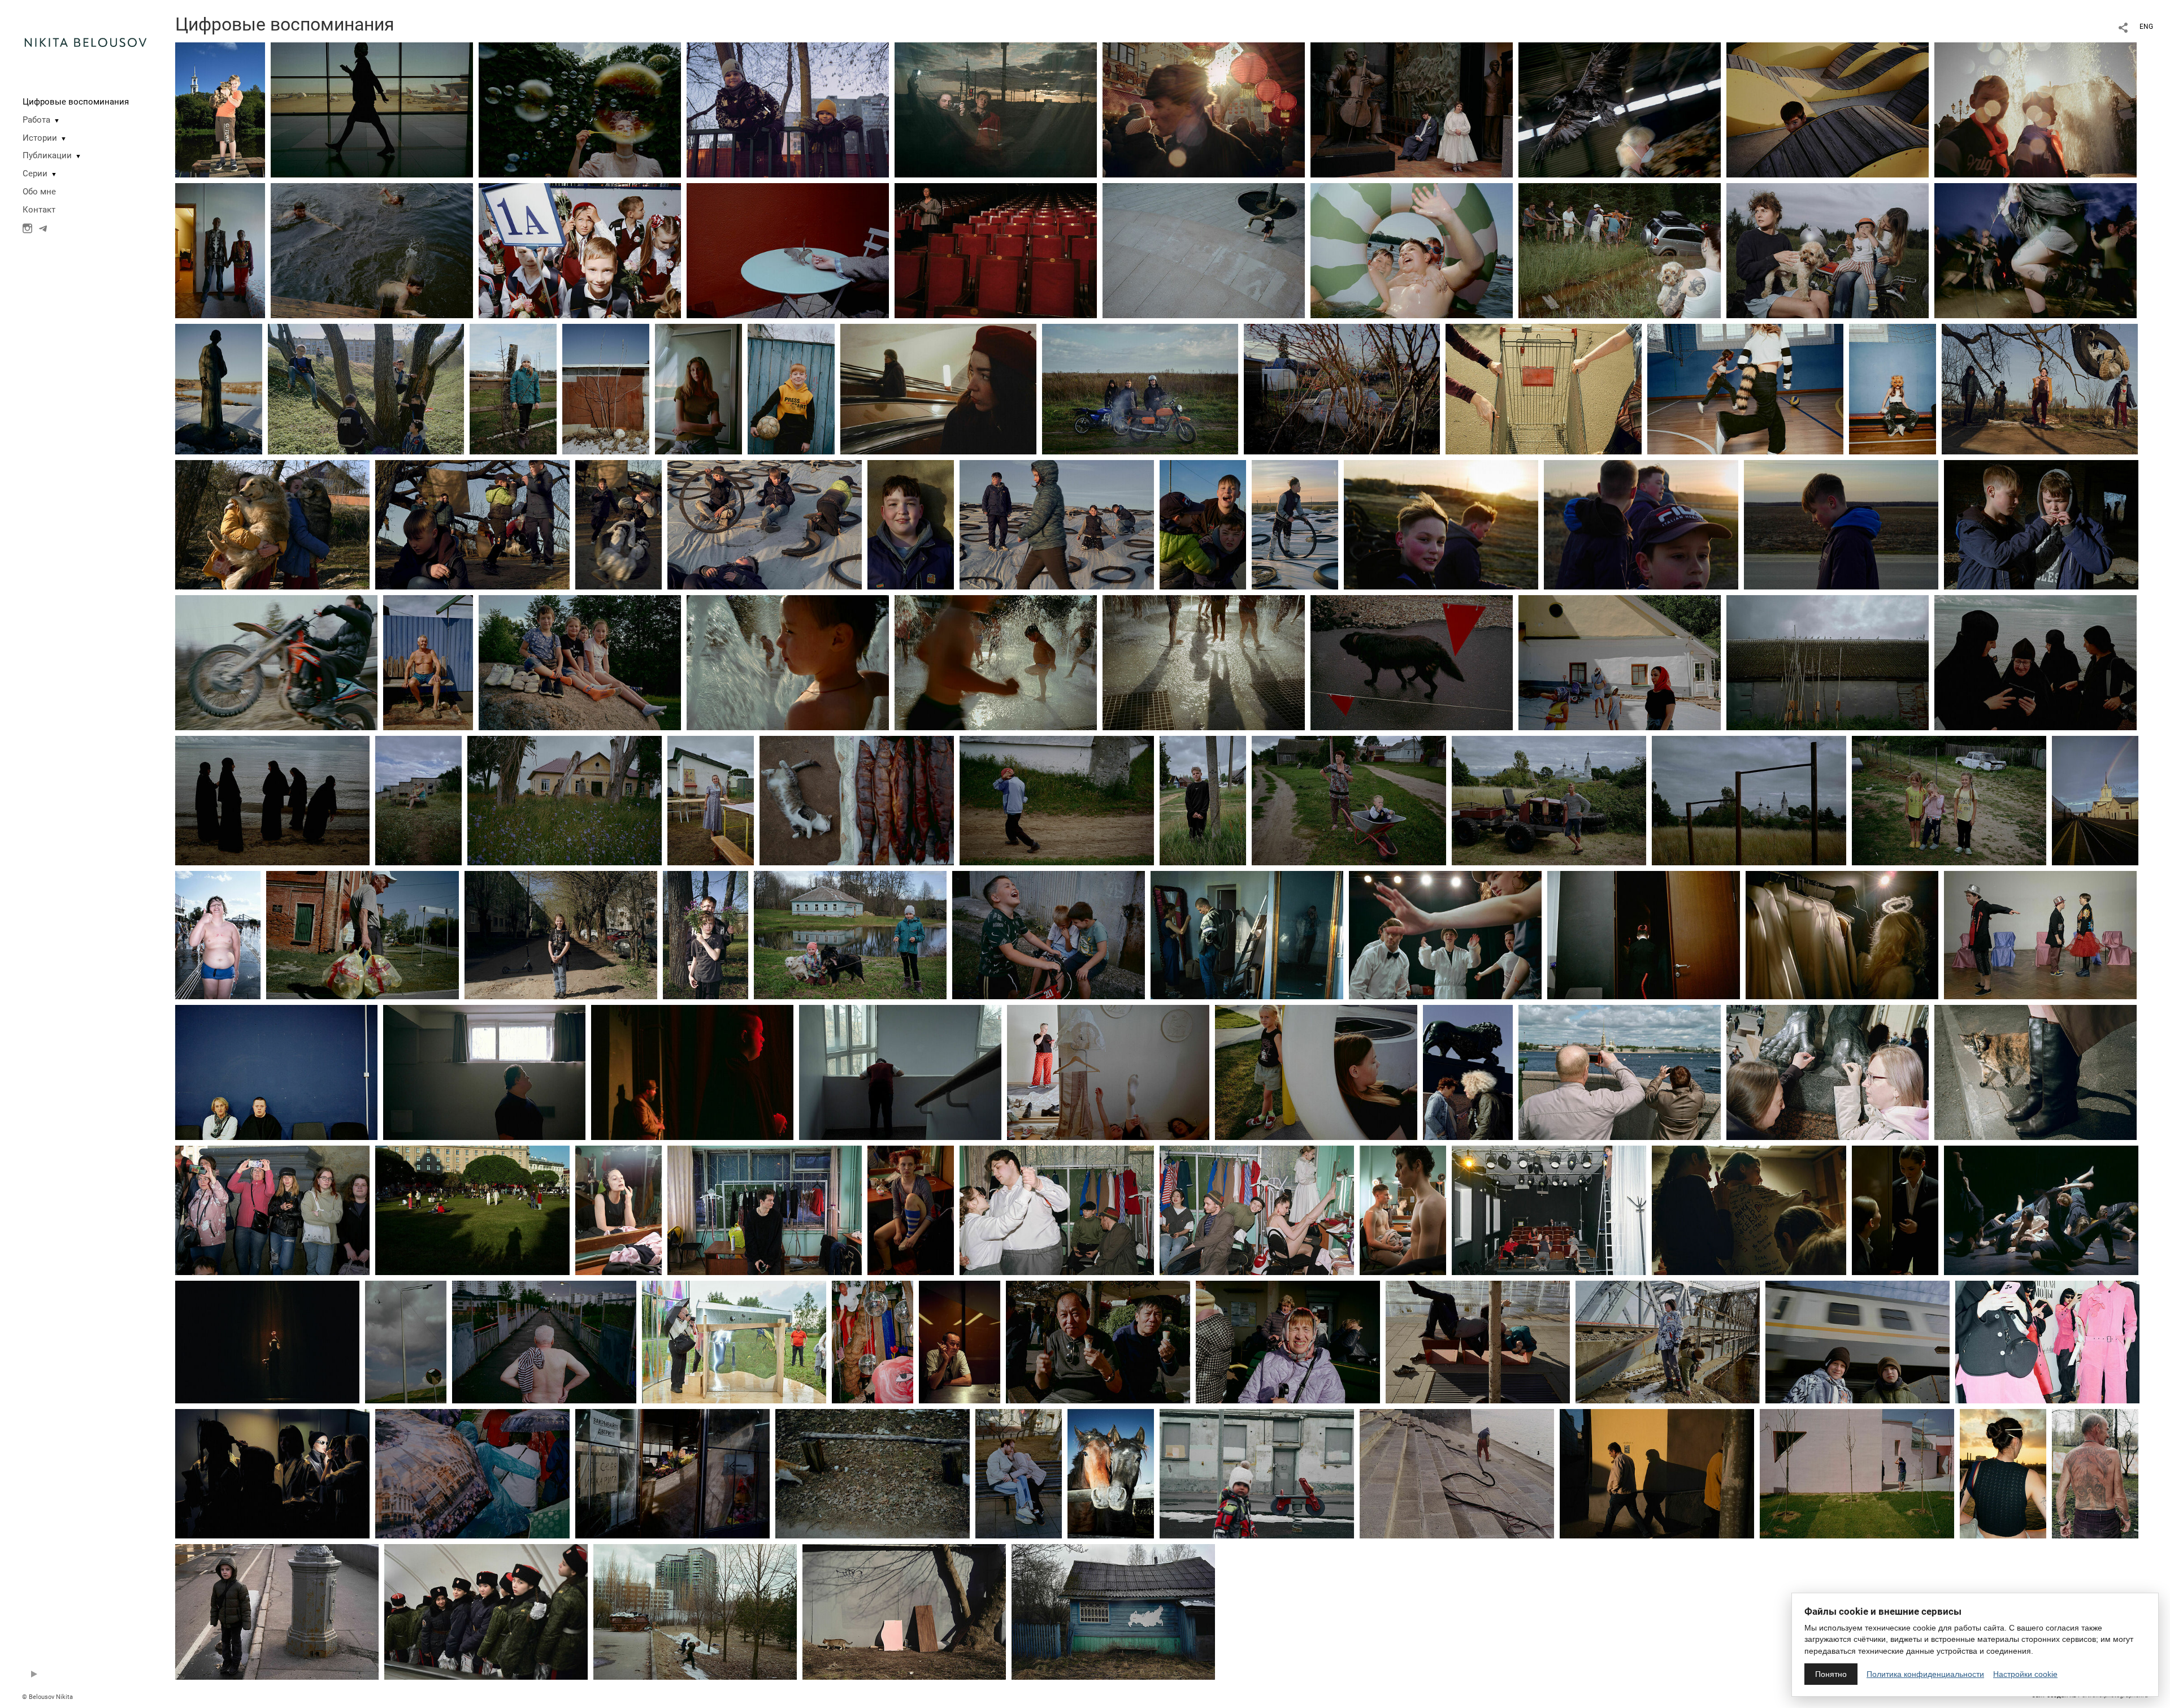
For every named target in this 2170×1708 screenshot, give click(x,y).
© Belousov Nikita (47, 1697)
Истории (40, 138)
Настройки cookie (2025, 1674)
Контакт (39, 210)
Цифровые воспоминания (76, 102)
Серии (35, 174)
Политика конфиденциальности (1925, 1674)
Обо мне (39, 192)
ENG (2146, 27)
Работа (36, 120)
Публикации (47, 155)
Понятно (1831, 1674)
